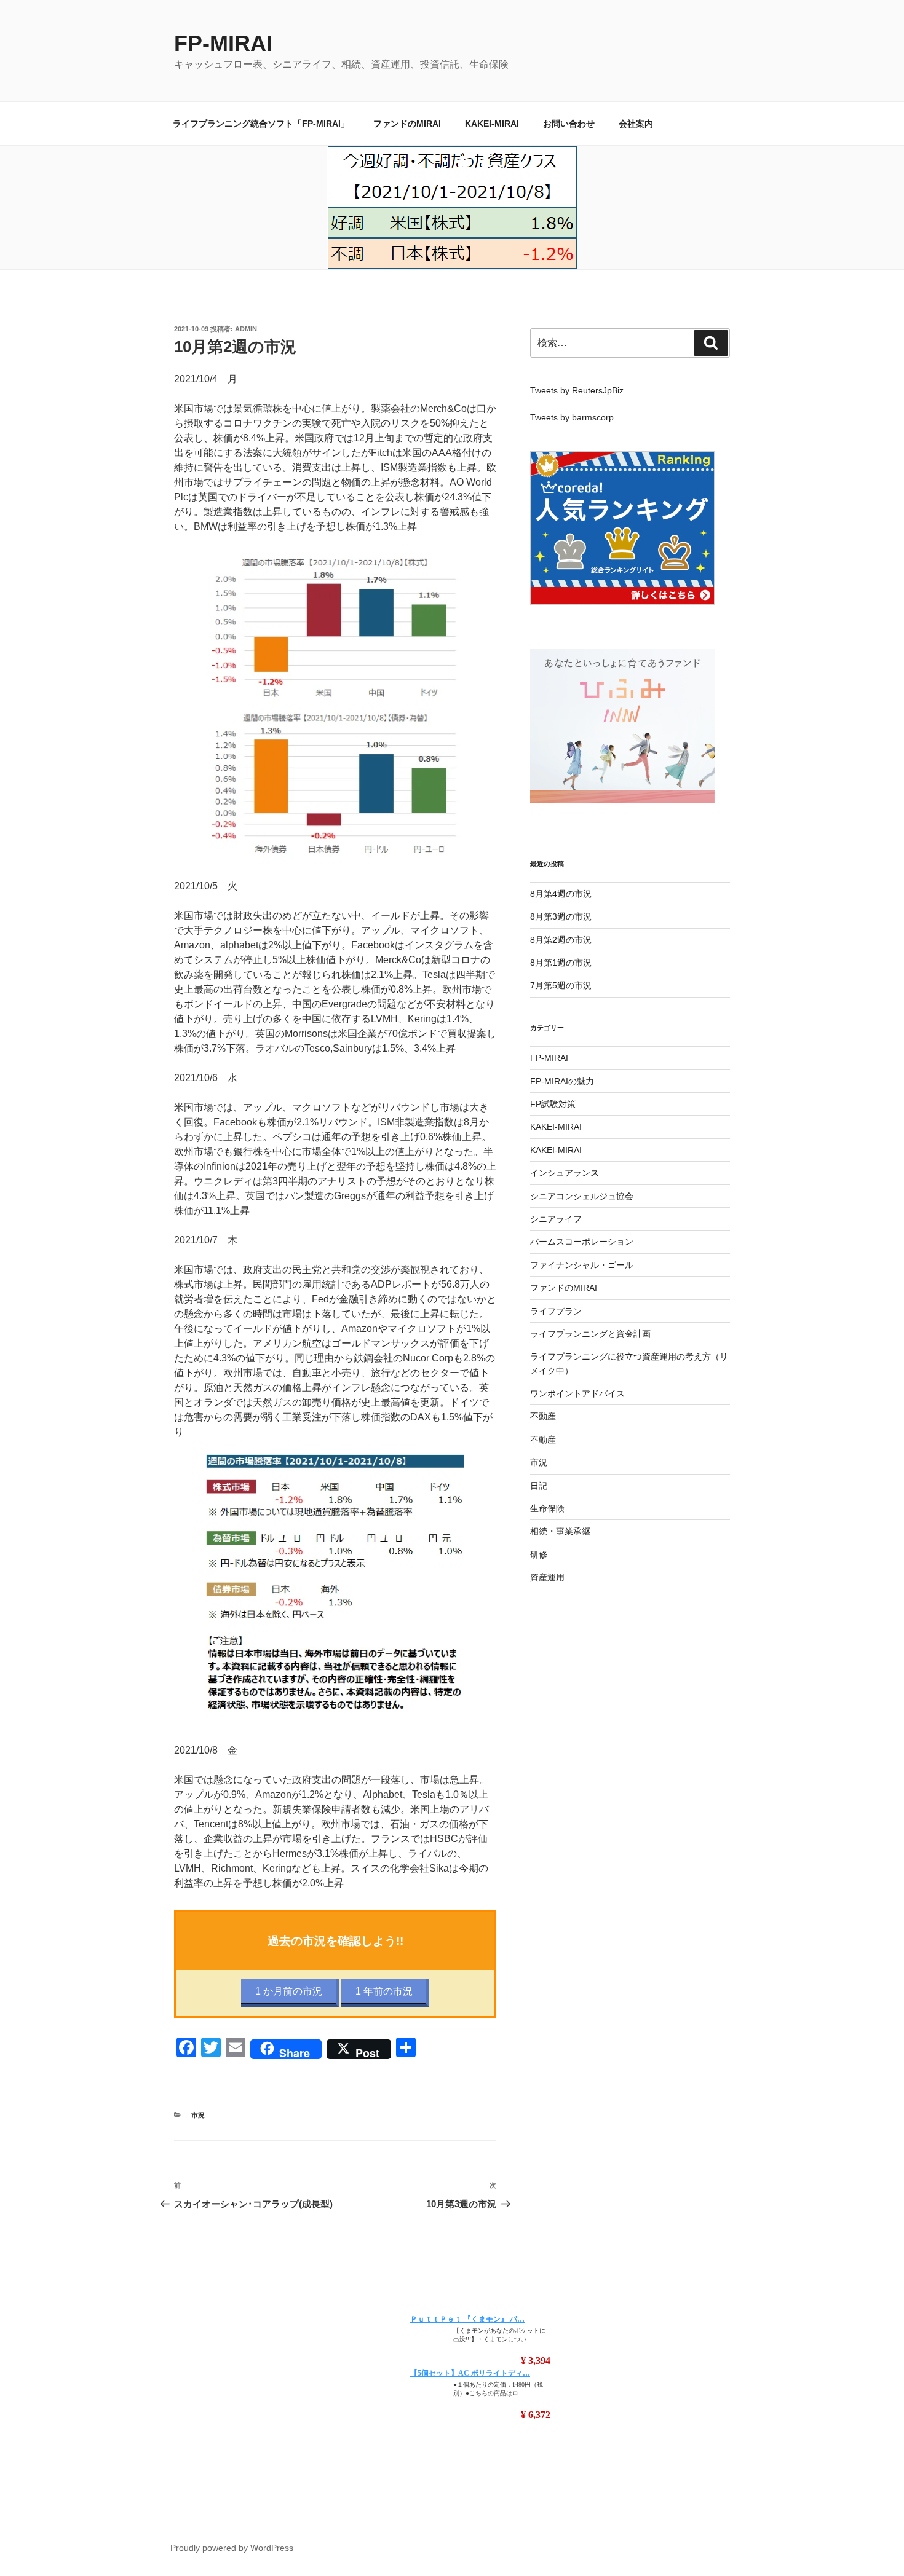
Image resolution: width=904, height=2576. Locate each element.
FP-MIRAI (223, 43)
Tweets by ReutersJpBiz (577, 390)
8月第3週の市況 (561, 916)
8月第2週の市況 (561, 940)
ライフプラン (556, 1311)
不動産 (543, 1416)
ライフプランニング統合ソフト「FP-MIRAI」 (261, 124)
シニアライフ (556, 1219)
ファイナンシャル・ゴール (582, 1265)
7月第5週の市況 (561, 985)
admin (246, 329)
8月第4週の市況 (561, 894)
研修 (539, 1554)
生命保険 (547, 1508)
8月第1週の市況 (561, 963)
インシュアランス (565, 1173)
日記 (539, 1486)
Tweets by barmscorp (572, 417)
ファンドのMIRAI (407, 124)
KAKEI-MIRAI (492, 124)
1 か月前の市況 (289, 1991)
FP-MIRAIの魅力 (562, 1081)
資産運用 (547, 1577)
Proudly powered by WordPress (232, 2548)
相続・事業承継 (560, 1531)
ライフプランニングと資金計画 (590, 1334)
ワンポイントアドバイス (577, 1393)
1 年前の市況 (384, 1991)
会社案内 (636, 124)
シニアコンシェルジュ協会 (582, 1196)
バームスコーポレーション (582, 1242)
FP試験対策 (553, 1104)
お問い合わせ (569, 124)
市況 (198, 2115)
